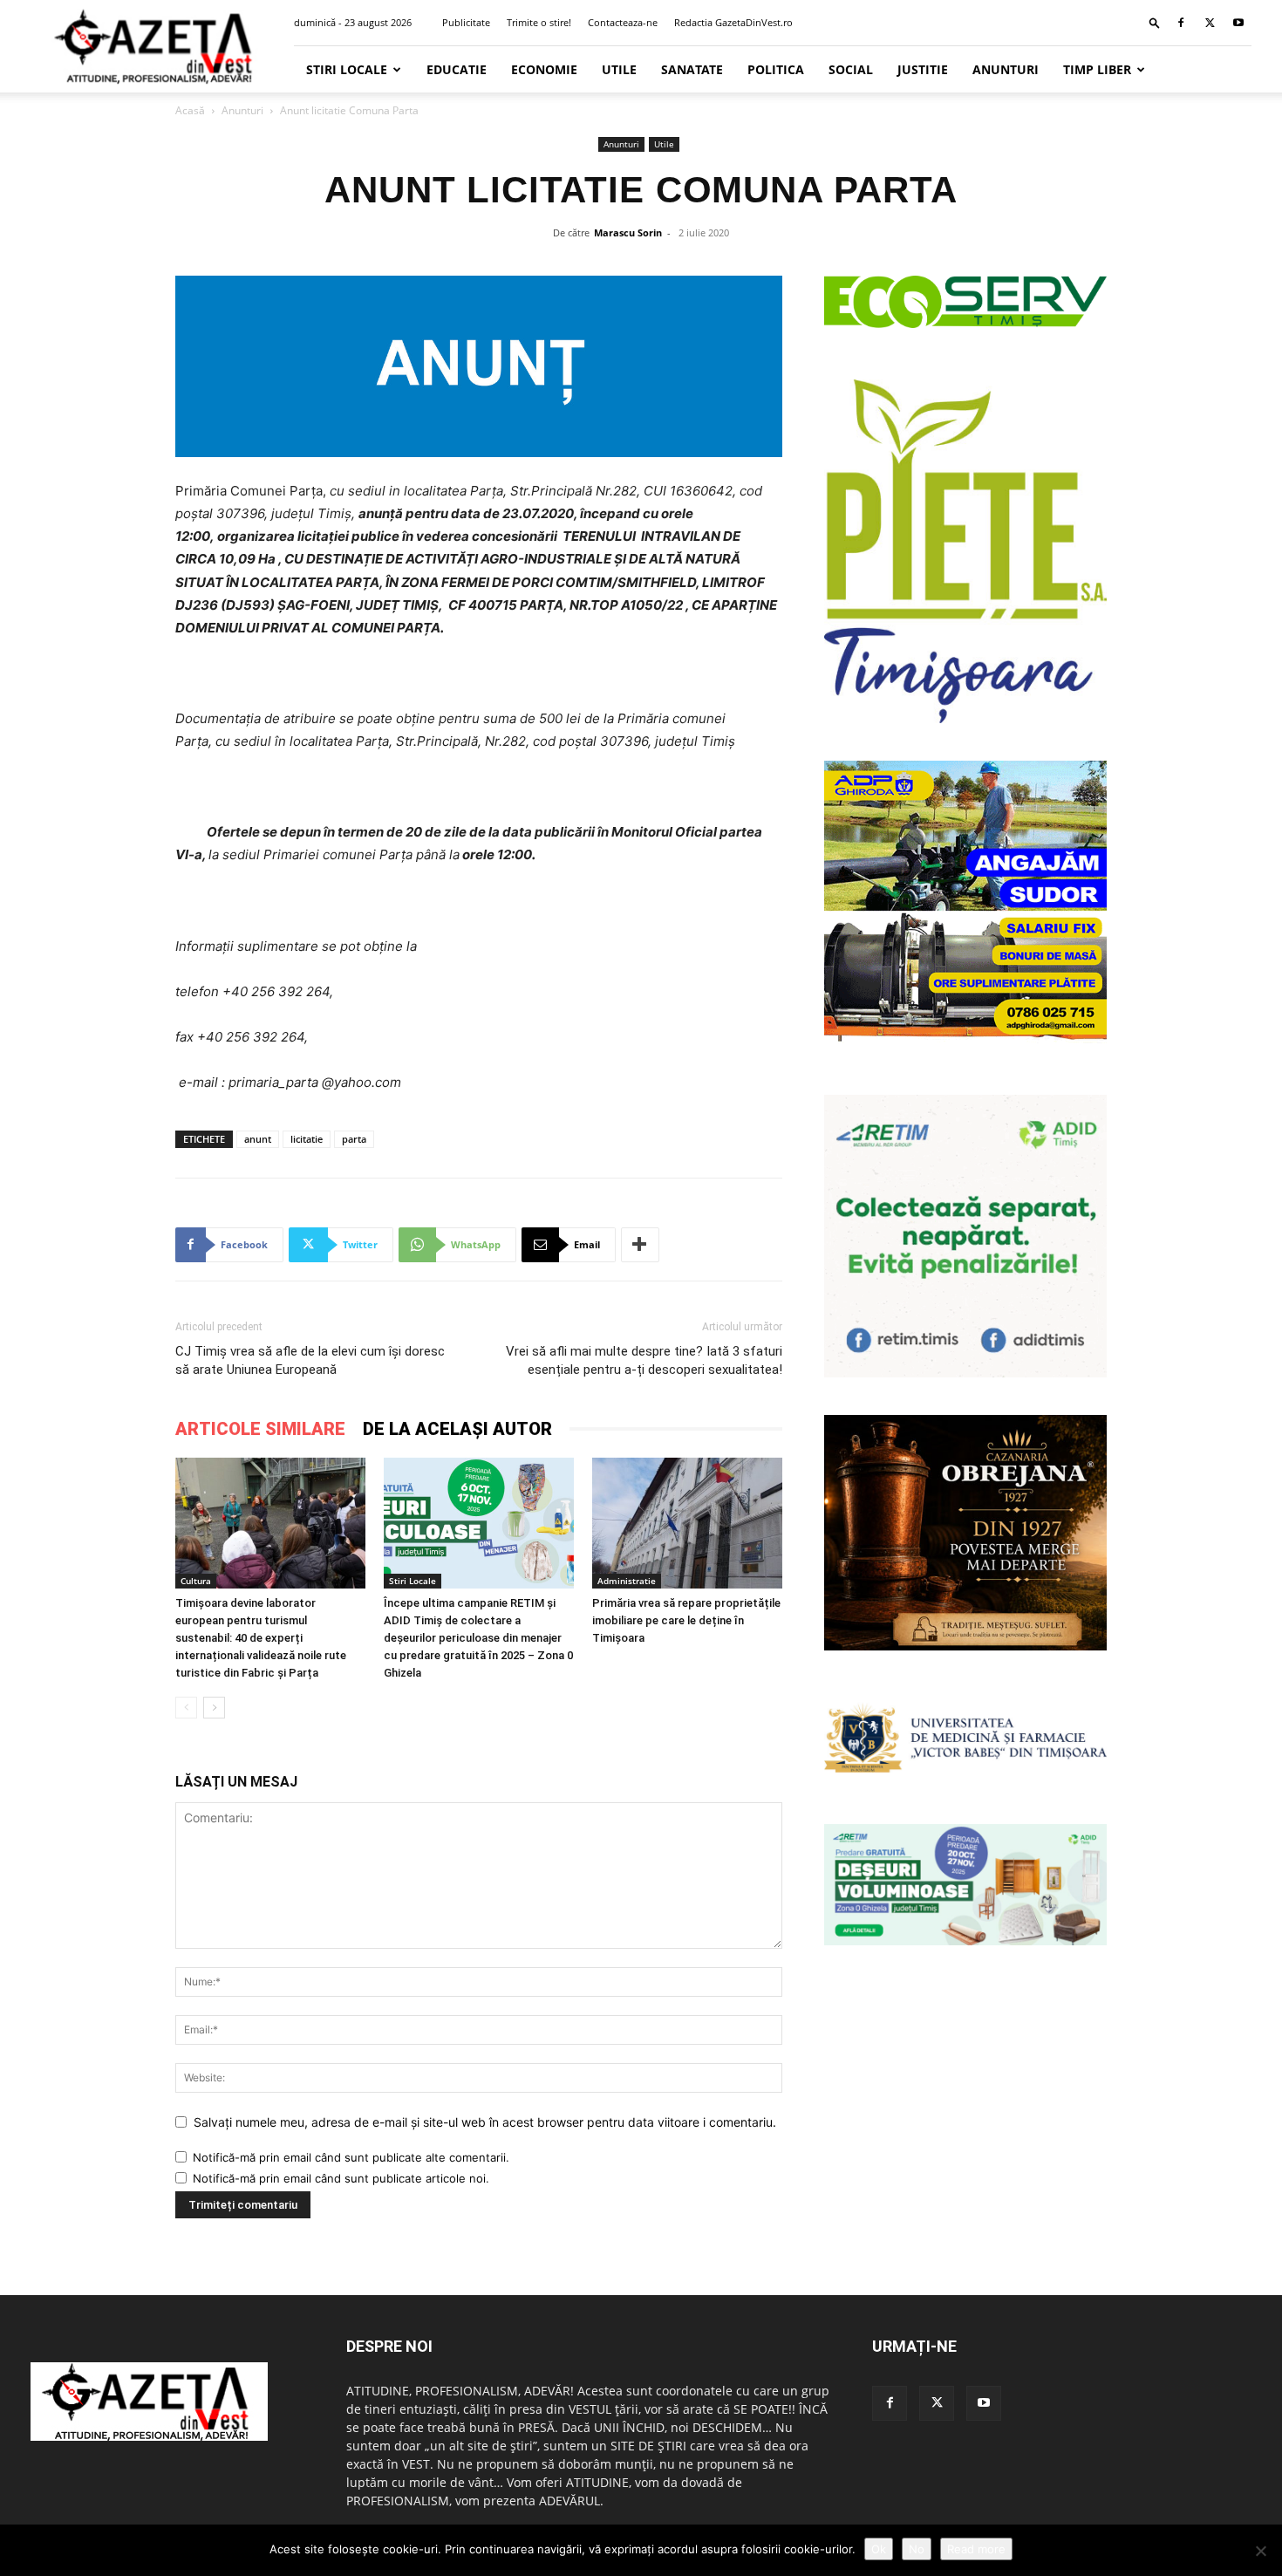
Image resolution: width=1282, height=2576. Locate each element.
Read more (976, 2549)
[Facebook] (1181, 23)
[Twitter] (1210, 23)
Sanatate (692, 69)
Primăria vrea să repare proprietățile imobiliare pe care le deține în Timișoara (686, 1620)
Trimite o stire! (539, 22)
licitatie (307, 1139)
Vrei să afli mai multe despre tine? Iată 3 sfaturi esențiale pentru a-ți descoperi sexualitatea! (644, 1360)
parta (354, 1139)
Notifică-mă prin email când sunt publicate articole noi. (341, 2178)
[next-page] (214, 1708)
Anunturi (1006, 69)
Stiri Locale (347, 69)
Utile (619, 69)
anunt (258, 1139)
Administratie (627, 1581)
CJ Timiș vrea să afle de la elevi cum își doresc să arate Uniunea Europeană (310, 1360)
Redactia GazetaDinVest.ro (733, 22)
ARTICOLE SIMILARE (260, 1429)
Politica (776, 69)
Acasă (190, 110)
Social (851, 69)
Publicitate (466, 22)
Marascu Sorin (628, 232)
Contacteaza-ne (623, 22)
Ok (879, 2549)
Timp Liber (1097, 69)
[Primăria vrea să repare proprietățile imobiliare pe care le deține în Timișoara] (687, 1523)
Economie (544, 69)
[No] (1260, 2551)
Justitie (923, 69)
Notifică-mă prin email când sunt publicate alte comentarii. (351, 2157)
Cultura (196, 1581)
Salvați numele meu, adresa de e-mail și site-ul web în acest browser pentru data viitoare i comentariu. (485, 2122)
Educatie (457, 69)
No (917, 2549)
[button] (1155, 22)
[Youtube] (1238, 23)
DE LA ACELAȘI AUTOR (457, 1429)
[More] (640, 1245)
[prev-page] (186, 1708)
